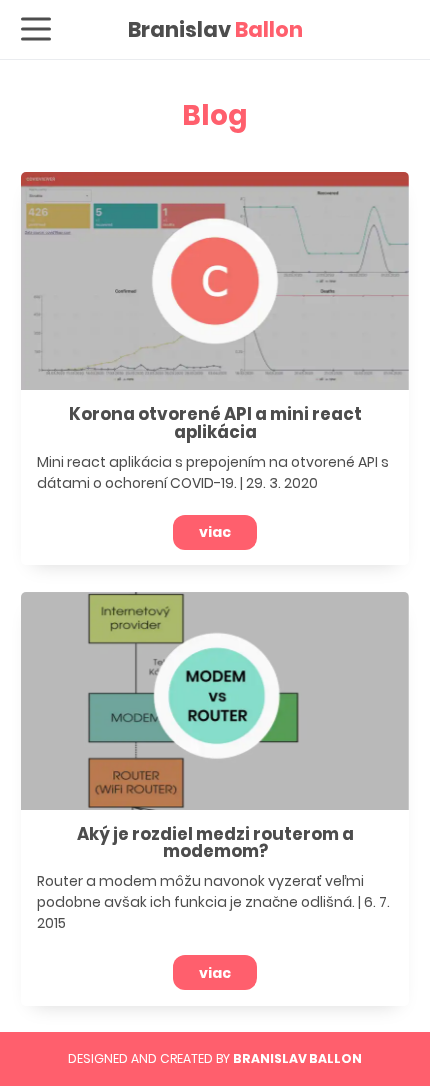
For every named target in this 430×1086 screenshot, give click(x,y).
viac (215, 532)
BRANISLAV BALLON (297, 1058)
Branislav (215, 29)
